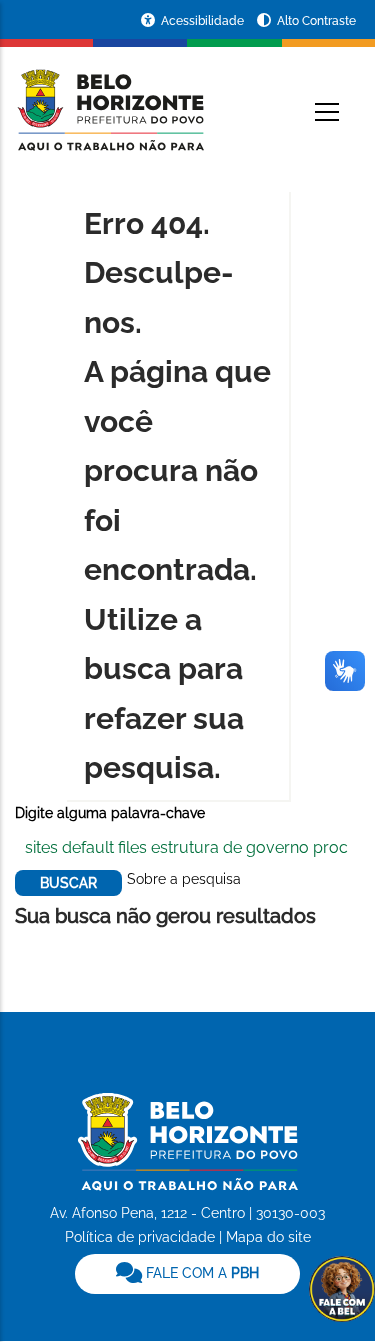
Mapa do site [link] (268, 1237)
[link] (187, 1274)
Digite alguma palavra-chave (110, 813)
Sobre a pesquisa (184, 879)
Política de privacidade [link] (140, 1237)
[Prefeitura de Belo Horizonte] (109, 98)
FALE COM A (200, 1273)
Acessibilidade (204, 21)
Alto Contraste (316, 21)
